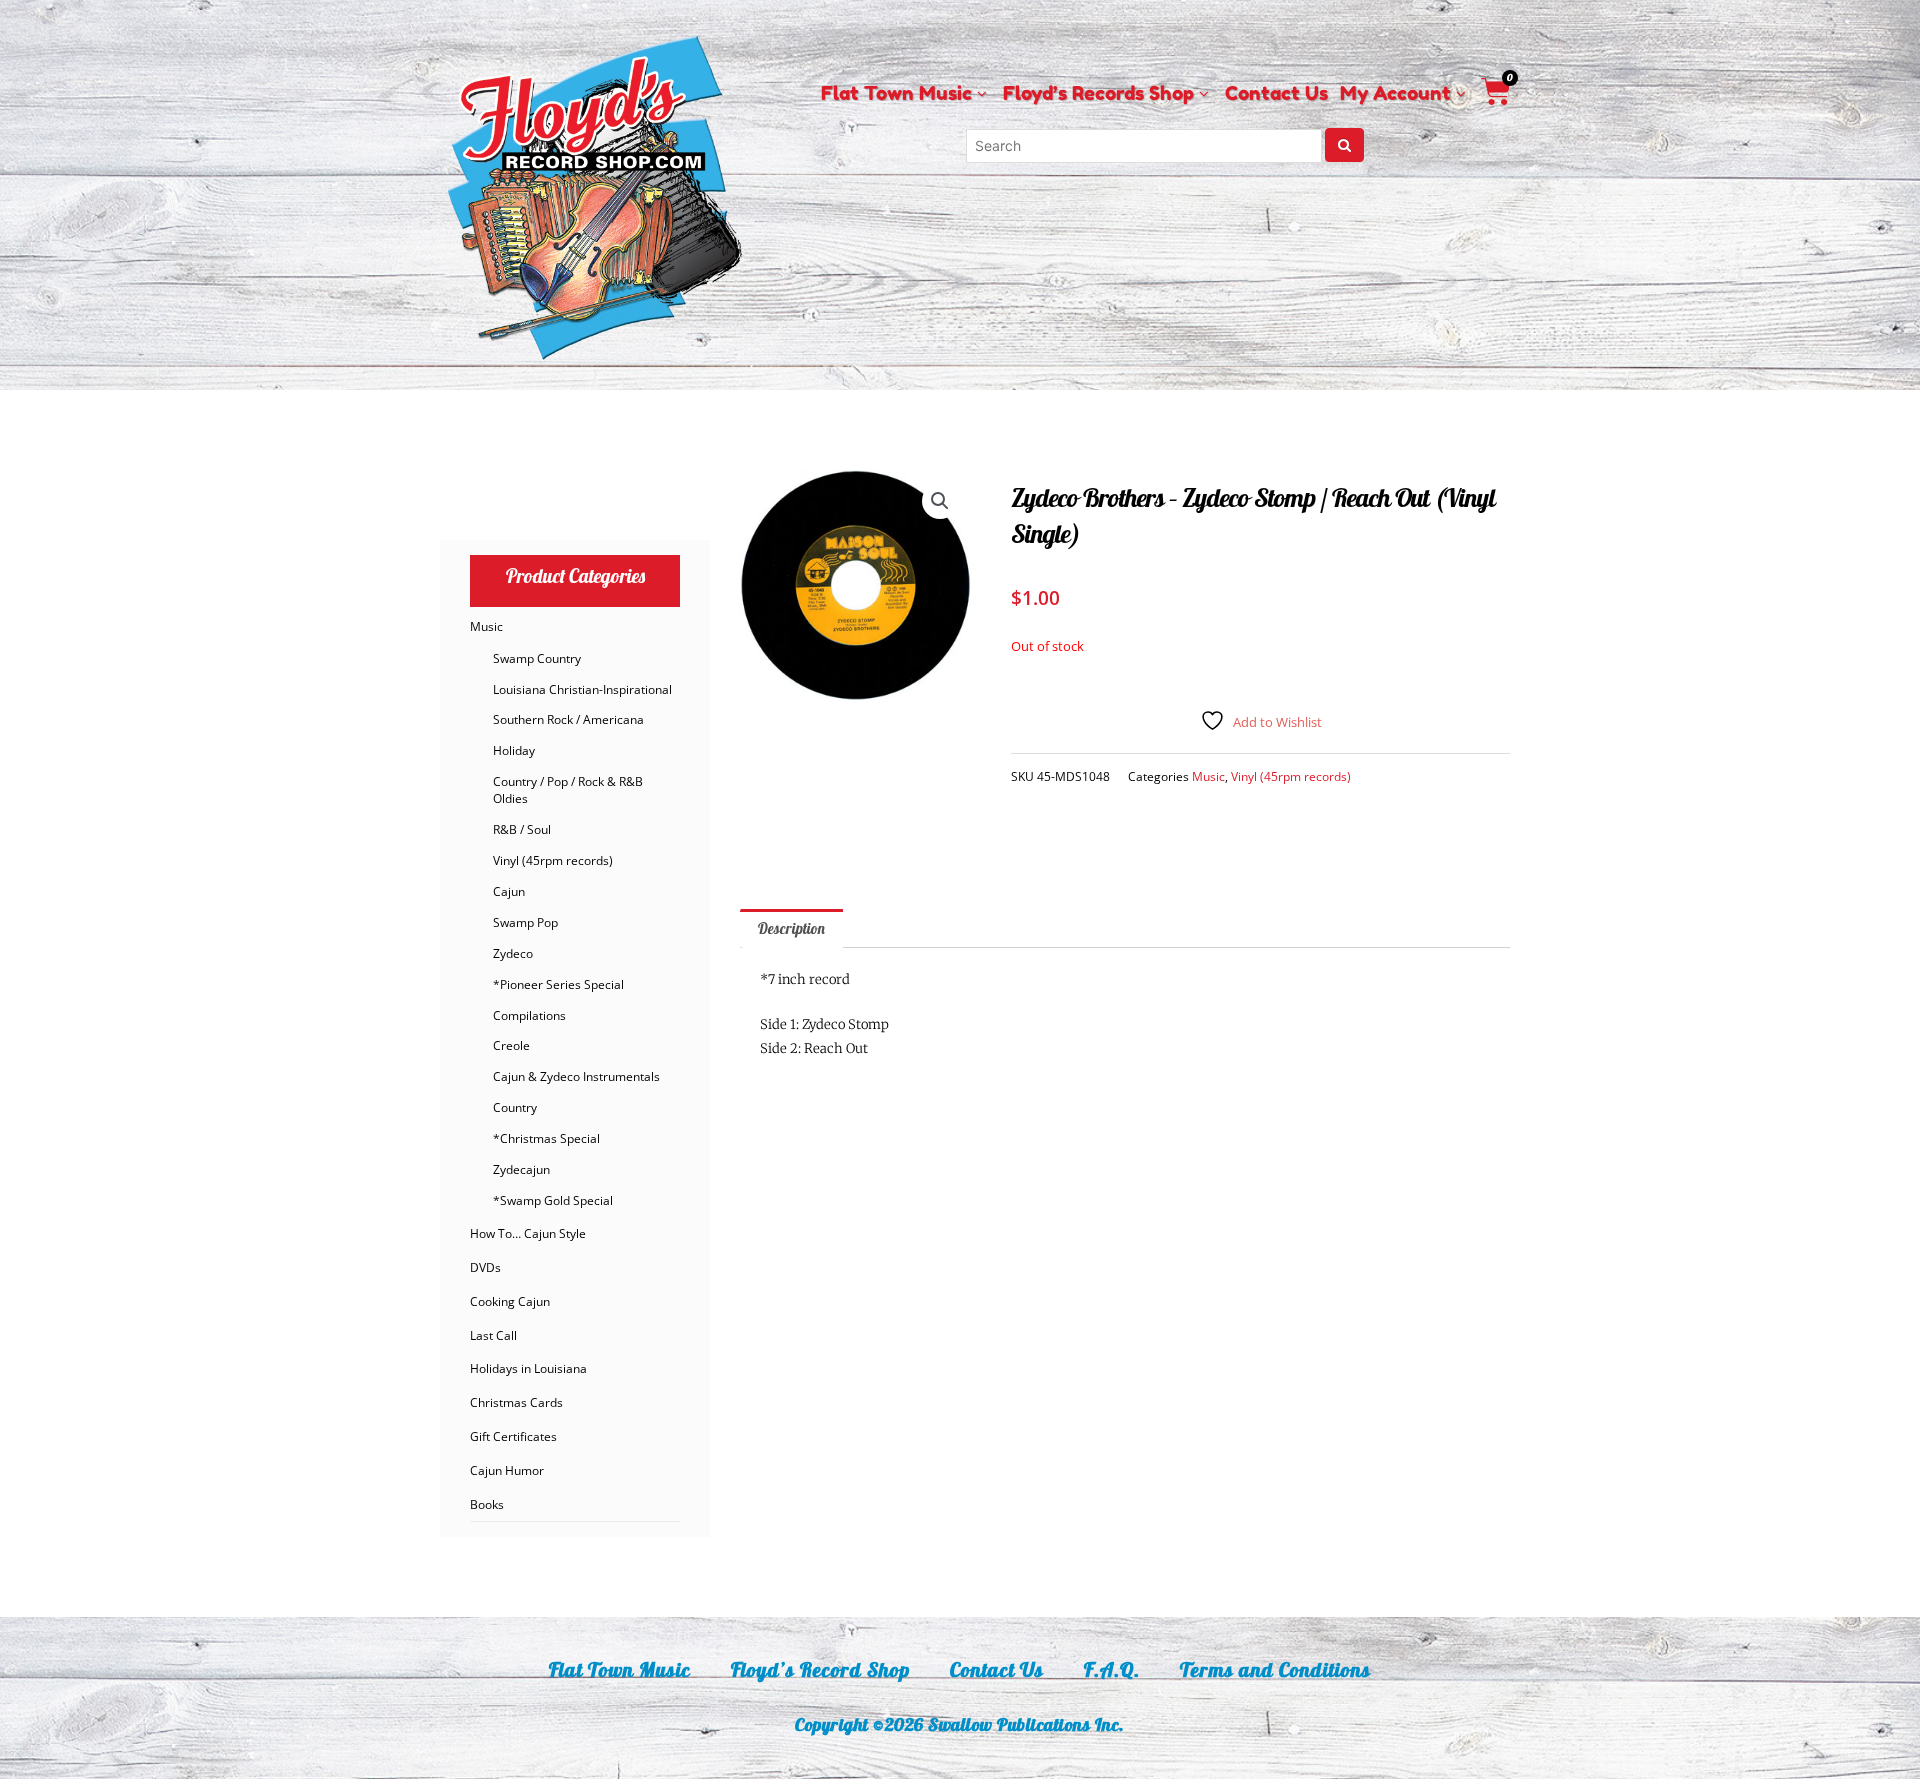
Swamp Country (537, 658)
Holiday (514, 750)
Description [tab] (791, 928)
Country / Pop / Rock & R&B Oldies (568, 790)
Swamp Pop (525, 922)
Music (486, 626)
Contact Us (997, 1669)
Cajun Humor (507, 1470)
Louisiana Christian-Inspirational (582, 689)
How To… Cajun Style (528, 1233)
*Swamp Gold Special (553, 1200)
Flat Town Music (620, 1669)
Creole (511, 1045)
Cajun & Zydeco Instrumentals (576, 1076)
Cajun (509, 891)
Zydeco (513, 953)
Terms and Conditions (1275, 1669)
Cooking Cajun (510, 1301)
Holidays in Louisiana (528, 1368)
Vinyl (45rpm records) (553, 860)
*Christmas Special (546, 1138)
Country (515, 1107)
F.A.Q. (1112, 1669)
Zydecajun (521, 1169)
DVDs (485, 1267)
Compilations (529, 1015)
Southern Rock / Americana (568, 719)
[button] (940, 501)
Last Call (493, 1335)
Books (487, 1504)
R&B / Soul (522, 829)
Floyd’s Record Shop (820, 1669)
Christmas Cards (516, 1402)
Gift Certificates (513, 1436)
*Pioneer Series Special (558, 984)
